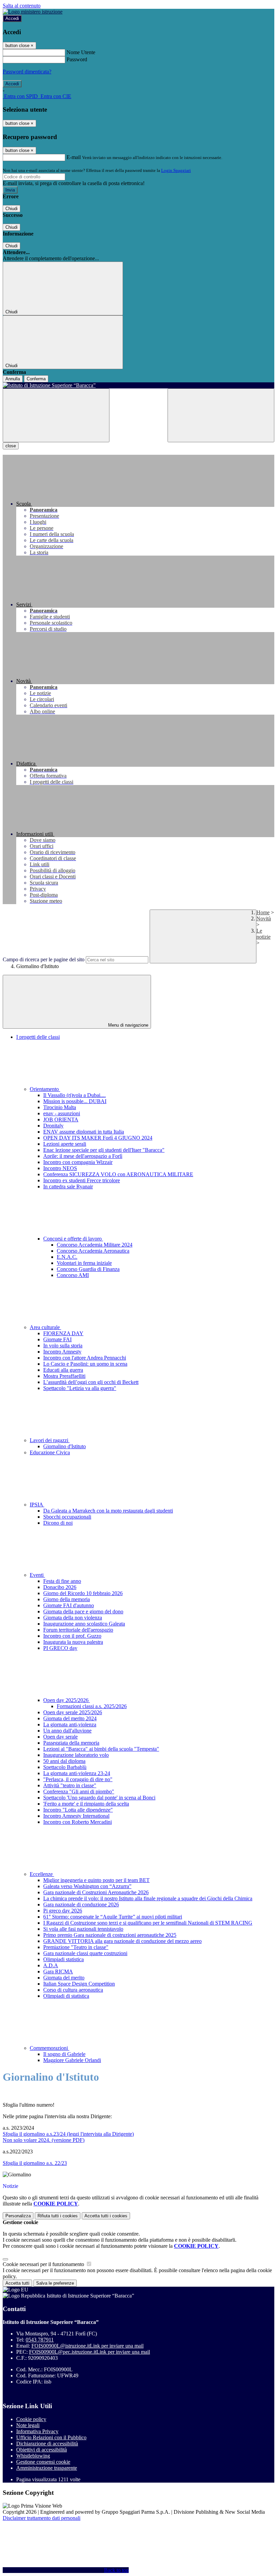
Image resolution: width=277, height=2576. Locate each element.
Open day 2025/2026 (67, 1700)
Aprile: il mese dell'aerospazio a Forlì (83, 1156)
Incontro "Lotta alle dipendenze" (78, 1810)
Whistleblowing (33, 2456)
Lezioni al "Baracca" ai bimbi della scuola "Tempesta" (101, 1749)
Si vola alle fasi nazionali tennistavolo (83, 1929)
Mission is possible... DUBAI (75, 1101)
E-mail (74, 157)
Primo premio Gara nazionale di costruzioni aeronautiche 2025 (110, 1935)
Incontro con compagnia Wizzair (78, 1162)
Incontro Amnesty (62, 1352)
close (11, 446)
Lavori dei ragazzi (50, 1440)
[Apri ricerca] (221, 415)
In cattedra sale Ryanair (68, 1186)
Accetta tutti (106, 2216)
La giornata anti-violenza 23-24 (77, 1773)
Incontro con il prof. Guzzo (72, 1636)
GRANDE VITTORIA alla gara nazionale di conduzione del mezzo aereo (122, 1941)
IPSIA (37, 1505)
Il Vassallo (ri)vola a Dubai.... (74, 1095)
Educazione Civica (50, 1452)
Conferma (36, 379)
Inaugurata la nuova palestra (73, 1642)
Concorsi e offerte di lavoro (73, 1239)
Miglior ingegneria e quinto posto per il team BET (96, 1880)
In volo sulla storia (63, 1346)
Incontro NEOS (60, 1168)
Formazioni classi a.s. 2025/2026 (92, 1706)
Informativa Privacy (37, 2431)
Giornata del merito (64, 1978)
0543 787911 (40, 2340)
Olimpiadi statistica (64, 1959)
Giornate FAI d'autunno (69, 1605)
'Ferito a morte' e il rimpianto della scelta (86, 1804)
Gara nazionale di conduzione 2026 (81, 1905)
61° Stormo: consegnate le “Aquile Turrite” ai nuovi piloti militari (113, 1917)
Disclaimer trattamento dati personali (42, 2518)
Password (77, 59)
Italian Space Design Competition (79, 1984)
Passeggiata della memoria (71, 1743)
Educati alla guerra (63, 1370)
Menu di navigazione (128, 1025)
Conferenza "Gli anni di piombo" (79, 1791)
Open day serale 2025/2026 (73, 1712)
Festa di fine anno (62, 1581)
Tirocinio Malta (60, 1107)
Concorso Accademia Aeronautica (93, 1251)
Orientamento (45, 1089)
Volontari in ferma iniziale (84, 1263)
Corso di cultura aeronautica (73, 1990)
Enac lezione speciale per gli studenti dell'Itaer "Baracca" (104, 1150)
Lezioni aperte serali (65, 1144)
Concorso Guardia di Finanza (88, 1269)
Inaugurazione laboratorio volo (76, 1755)
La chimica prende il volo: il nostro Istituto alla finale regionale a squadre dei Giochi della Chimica (148, 1898)
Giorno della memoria (67, 1599)
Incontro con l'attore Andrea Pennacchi (85, 1358)
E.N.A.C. (67, 1257)
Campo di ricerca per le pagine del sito (44, 959)
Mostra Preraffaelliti (64, 1376)
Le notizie (263, 934)
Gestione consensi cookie (43, 2462)
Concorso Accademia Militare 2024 (95, 1245)
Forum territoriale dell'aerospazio (78, 1630)
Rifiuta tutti (58, 2216)
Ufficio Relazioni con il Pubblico (51, 2437)
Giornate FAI (57, 1339)
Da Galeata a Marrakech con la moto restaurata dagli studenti (108, 1511)
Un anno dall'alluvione (67, 1731)
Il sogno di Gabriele (64, 2054)
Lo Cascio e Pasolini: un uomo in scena (85, 1364)
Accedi (12, 18)
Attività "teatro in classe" (70, 1785)
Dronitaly (53, 1126)
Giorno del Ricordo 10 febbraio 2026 (83, 1593)
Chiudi (11, 209)
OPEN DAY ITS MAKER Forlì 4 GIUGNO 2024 (98, 1138)
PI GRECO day (60, 1648)
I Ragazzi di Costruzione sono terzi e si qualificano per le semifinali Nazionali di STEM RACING (148, 1923)
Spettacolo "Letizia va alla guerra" (80, 1388)
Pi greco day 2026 (63, 1911)
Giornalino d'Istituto (65, 1446)
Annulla (13, 379)
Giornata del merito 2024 (70, 1718)
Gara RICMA (58, 1972)
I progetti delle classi (38, 1037)
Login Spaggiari (176, 170)
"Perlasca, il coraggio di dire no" (78, 1779)
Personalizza (18, 2216)
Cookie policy (31, 2419)
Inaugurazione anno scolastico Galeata (84, 1624)
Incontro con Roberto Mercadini (78, 1822)
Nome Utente (81, 52)
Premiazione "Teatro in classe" (76, 1947)
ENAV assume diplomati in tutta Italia (84, 1132)
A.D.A (51, 1965)
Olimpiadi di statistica (66, 1996)
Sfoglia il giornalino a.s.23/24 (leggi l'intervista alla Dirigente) (68, 2134)
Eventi (37, 1575)
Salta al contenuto (22, 6)
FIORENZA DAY (63, 1333)
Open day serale (60, 1737)
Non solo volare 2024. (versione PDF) (44, 2140)
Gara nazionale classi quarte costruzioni (85, 1953)
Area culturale (45, 1327)
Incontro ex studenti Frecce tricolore (82, 1180)
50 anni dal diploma (64, 1761)
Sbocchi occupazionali (67, 1517)
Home (263, 912)
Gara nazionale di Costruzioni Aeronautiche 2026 (96, 1892)
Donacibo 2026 (60, 1587)
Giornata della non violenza (73, 1618)
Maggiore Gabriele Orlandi (72, 2060)
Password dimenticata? (27, 72)
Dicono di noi (58, 1523)
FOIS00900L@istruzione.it (87, 2346)
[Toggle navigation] (56, 415)
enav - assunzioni (62, 1113)
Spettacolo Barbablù (65, 1767)
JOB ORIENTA (61, 1119)
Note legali (28, 2425)
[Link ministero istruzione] (33, 12)
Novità (264, 919)
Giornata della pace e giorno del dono (83, 1611)
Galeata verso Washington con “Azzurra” (87, 1886)
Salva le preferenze (55, 2283)
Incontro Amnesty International (76, 1816)
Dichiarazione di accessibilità (47, 2444)
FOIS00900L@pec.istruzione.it (90, 2352)
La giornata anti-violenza (70, 1724)
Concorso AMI (73, 1275)
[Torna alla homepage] (138, 385)
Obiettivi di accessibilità (42, 2450)
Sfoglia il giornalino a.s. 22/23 (35, 2163)
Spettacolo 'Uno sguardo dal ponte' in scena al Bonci (99, 1798)
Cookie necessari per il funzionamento (44, 2264)
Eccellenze (42, 1874)
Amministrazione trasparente (47, 2468)
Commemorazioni (49, 2048)
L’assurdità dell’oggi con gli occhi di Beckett (91, 1382)
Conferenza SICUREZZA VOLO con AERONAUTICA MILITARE (118, 1174)
